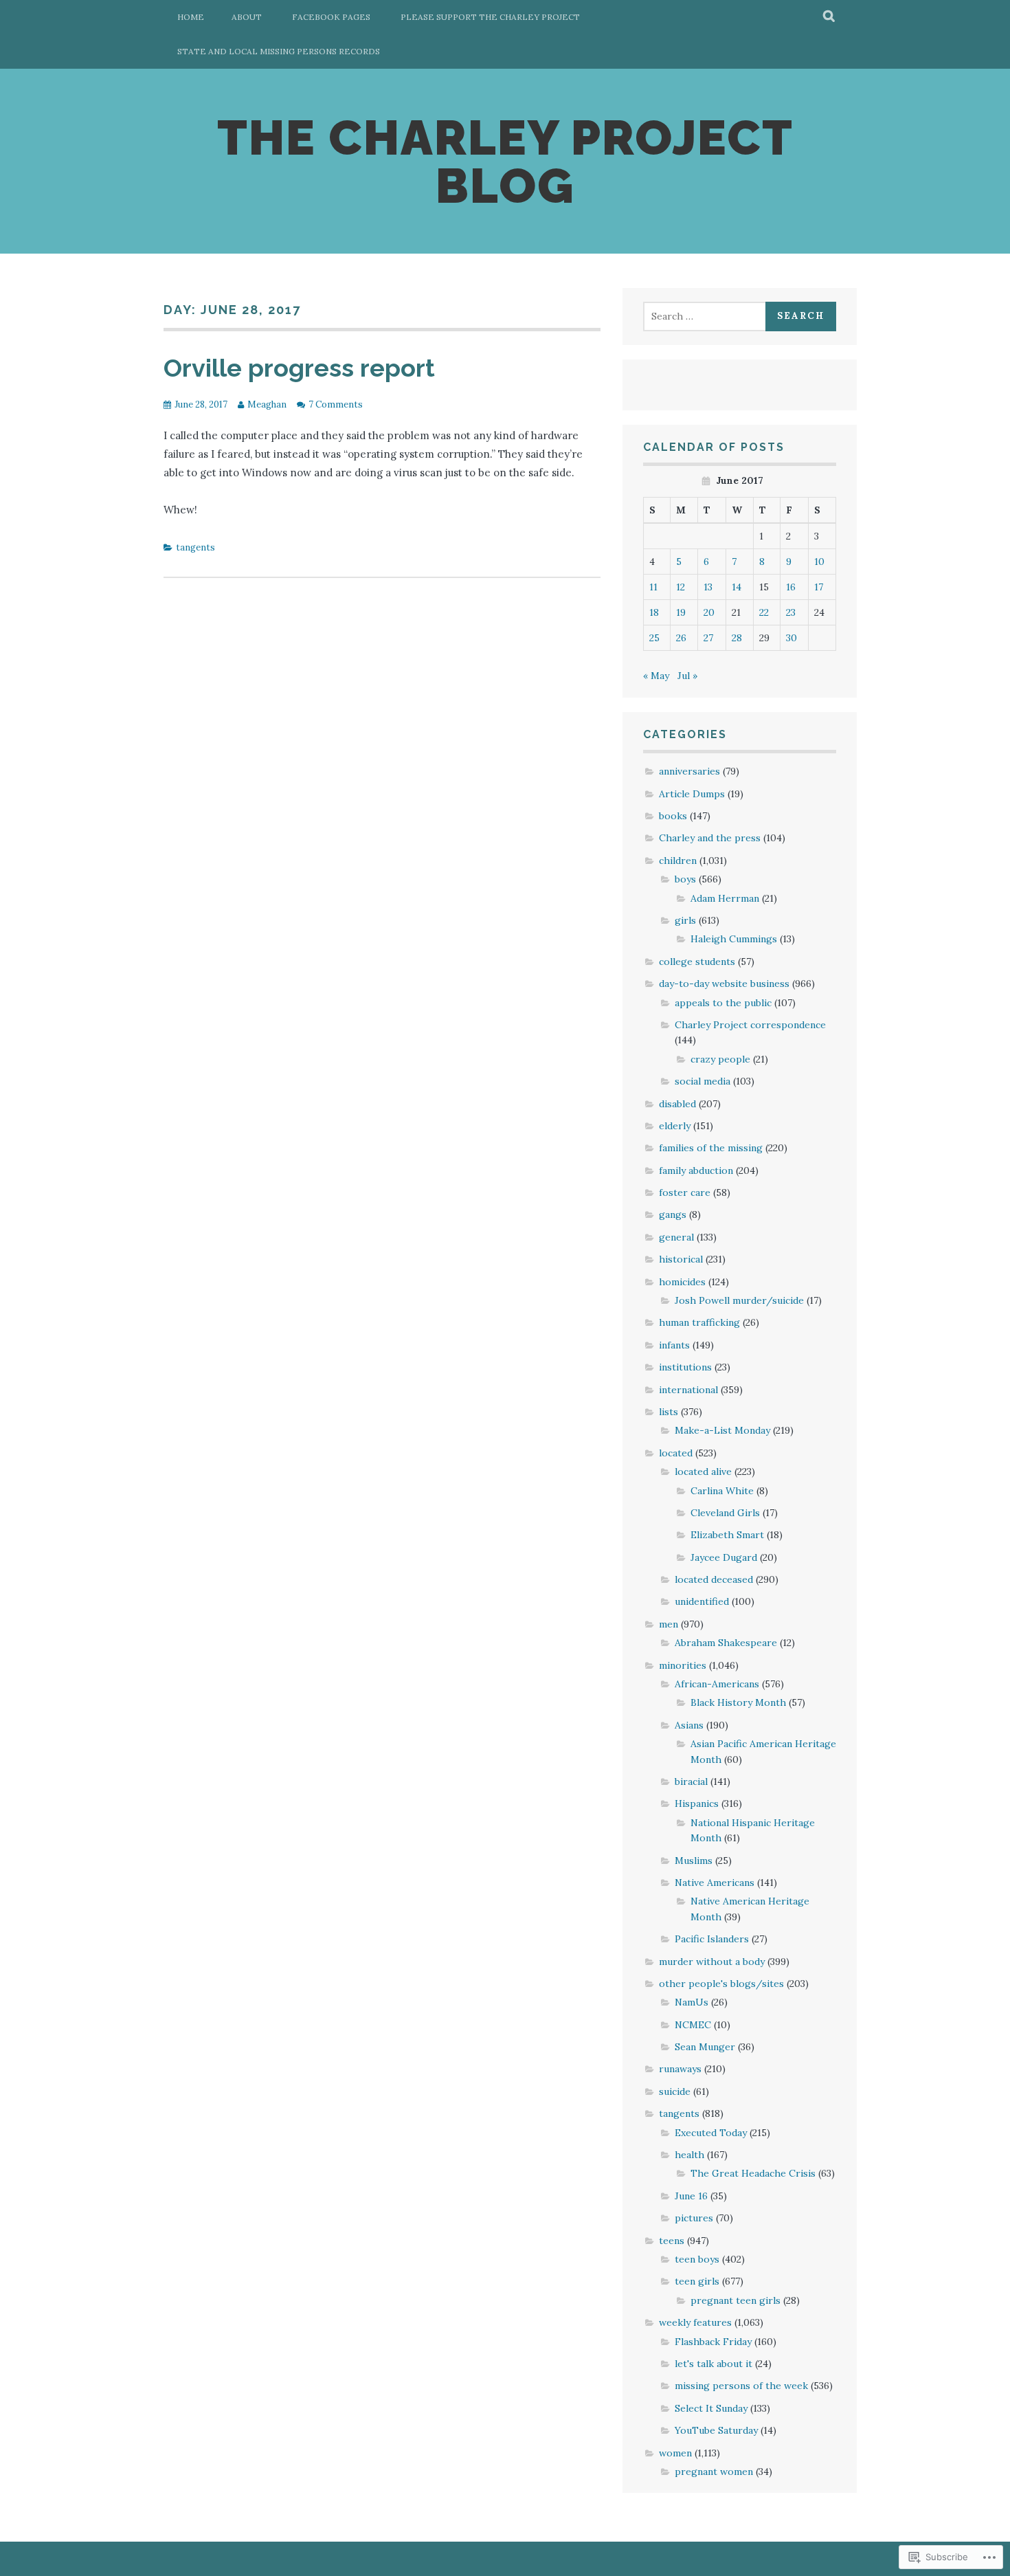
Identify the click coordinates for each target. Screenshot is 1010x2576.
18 (654, 612)
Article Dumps (692, 794)
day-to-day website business (724, 984)
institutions (685, 1367)
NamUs (692, 2002)
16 (791, 587)
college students (697, 962)
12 (681, 587)
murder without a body (712, 1962)
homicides (682, 1282)
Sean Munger (705, 2047)
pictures (694, 2218)
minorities (683, 1665)
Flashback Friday (713, 2342)
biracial (691, 1781)
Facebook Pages (331, 17)
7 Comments (336, 404)
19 (681, 612)
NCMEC (693, 2025)
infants (674, 1345)
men (669, 1624)
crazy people (720, 1059)
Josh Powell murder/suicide (739, 1300)
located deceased (714, 1579)
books (673, 816)
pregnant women (714, 2472)
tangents (195, 547)
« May (656, 676)
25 (654, 638)
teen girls (697, 2281)
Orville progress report (299, 368)
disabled (677, 1104)
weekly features (695, 2322)
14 (737, 587)
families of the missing (711, 1148)
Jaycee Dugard (724, 1557)
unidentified (702, 1601)
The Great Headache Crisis (753, 2173)
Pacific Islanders (712, 1939)
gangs (673, 1214)
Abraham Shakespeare (726, 1643)
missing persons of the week (741, 2386)
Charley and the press (710, 838)
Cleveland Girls (725, 1513)
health (689, 2155)
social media (703, 1081)
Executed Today (711, 2133)
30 (792, 638)
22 (764, 612)
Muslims (694, 1861)
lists (669, 1412)
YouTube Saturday (716, 2430)
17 (819, 587)
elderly (675, 1126)
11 (653, 587)
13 (708, 587)
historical (681, 1259)
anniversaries (689, 771)
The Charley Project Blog (505, 162)
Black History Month (738, 1702)
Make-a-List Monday (722, 1430)
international (688, 1390)
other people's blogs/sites (721, 1984)
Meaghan (267, 404)
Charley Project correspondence (750, 1025)
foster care (685, 1192)
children (678, 860)
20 (709, 612)
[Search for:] (706, 316)
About (247, 17)
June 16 (691, 2196)
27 (708, 638)
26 (681, 638)
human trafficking (699, 1322)
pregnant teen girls (736, 2300)
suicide (675, 2091)
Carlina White (722, 1491)
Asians (689, 1725)
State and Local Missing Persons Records (279, 51)
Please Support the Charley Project (490, 17)
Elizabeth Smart (727, 1535)
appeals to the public (723, 1003)
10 (819, 562)
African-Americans (717, 1684)
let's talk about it (714, 2364)
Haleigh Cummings (734, 939)
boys (685, 879)
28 (737, 638)
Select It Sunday (711, 2408)
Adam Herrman (725, 898)
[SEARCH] (830, 17)
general (676, 1237)
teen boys (697, 2259)
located (676, 1453)
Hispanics (697, 1803)
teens (672, 2241)
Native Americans (715, 1883)
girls (685, 920)
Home (191, 17)
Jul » (687, 676)
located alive (703, 1472)
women (675, 2453)
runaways (680, 2069)
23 (791, 612)
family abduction (696, 1170)
